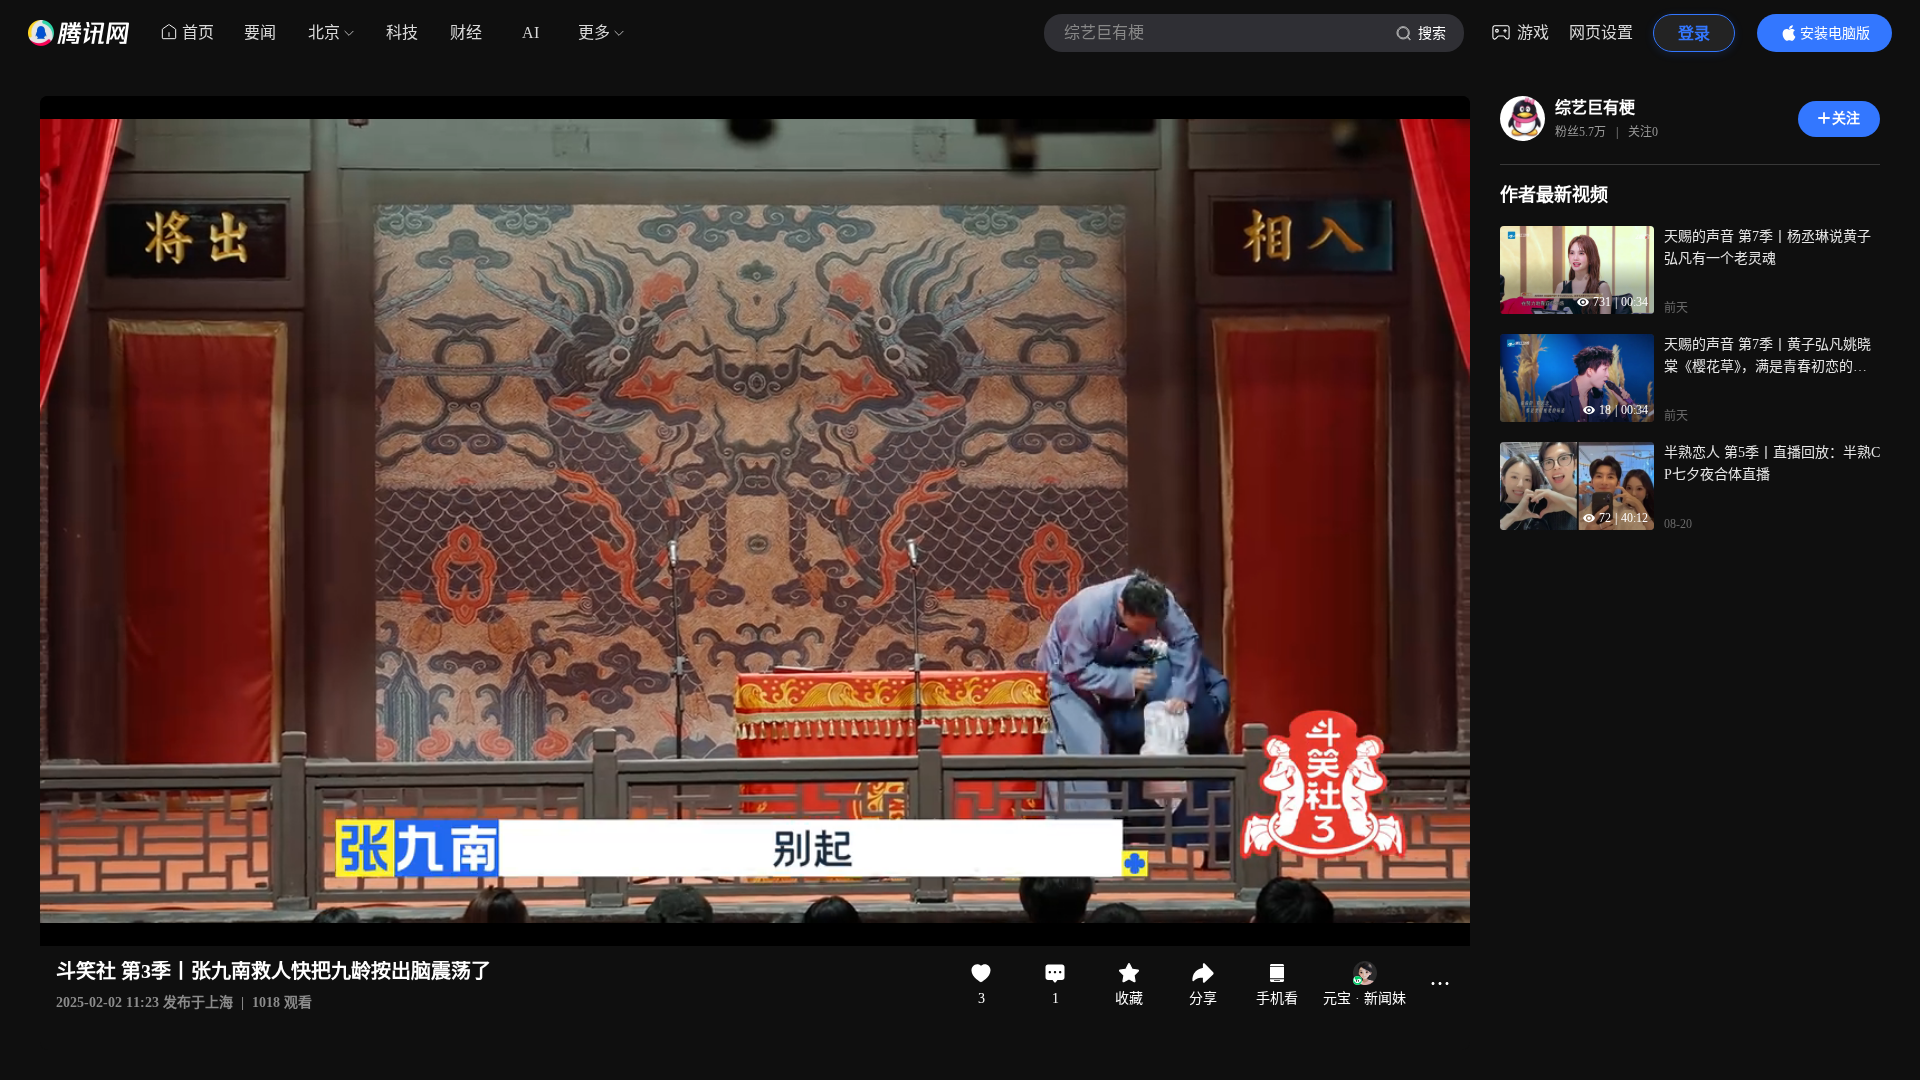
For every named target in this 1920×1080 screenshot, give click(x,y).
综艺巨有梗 (1595, 107)
